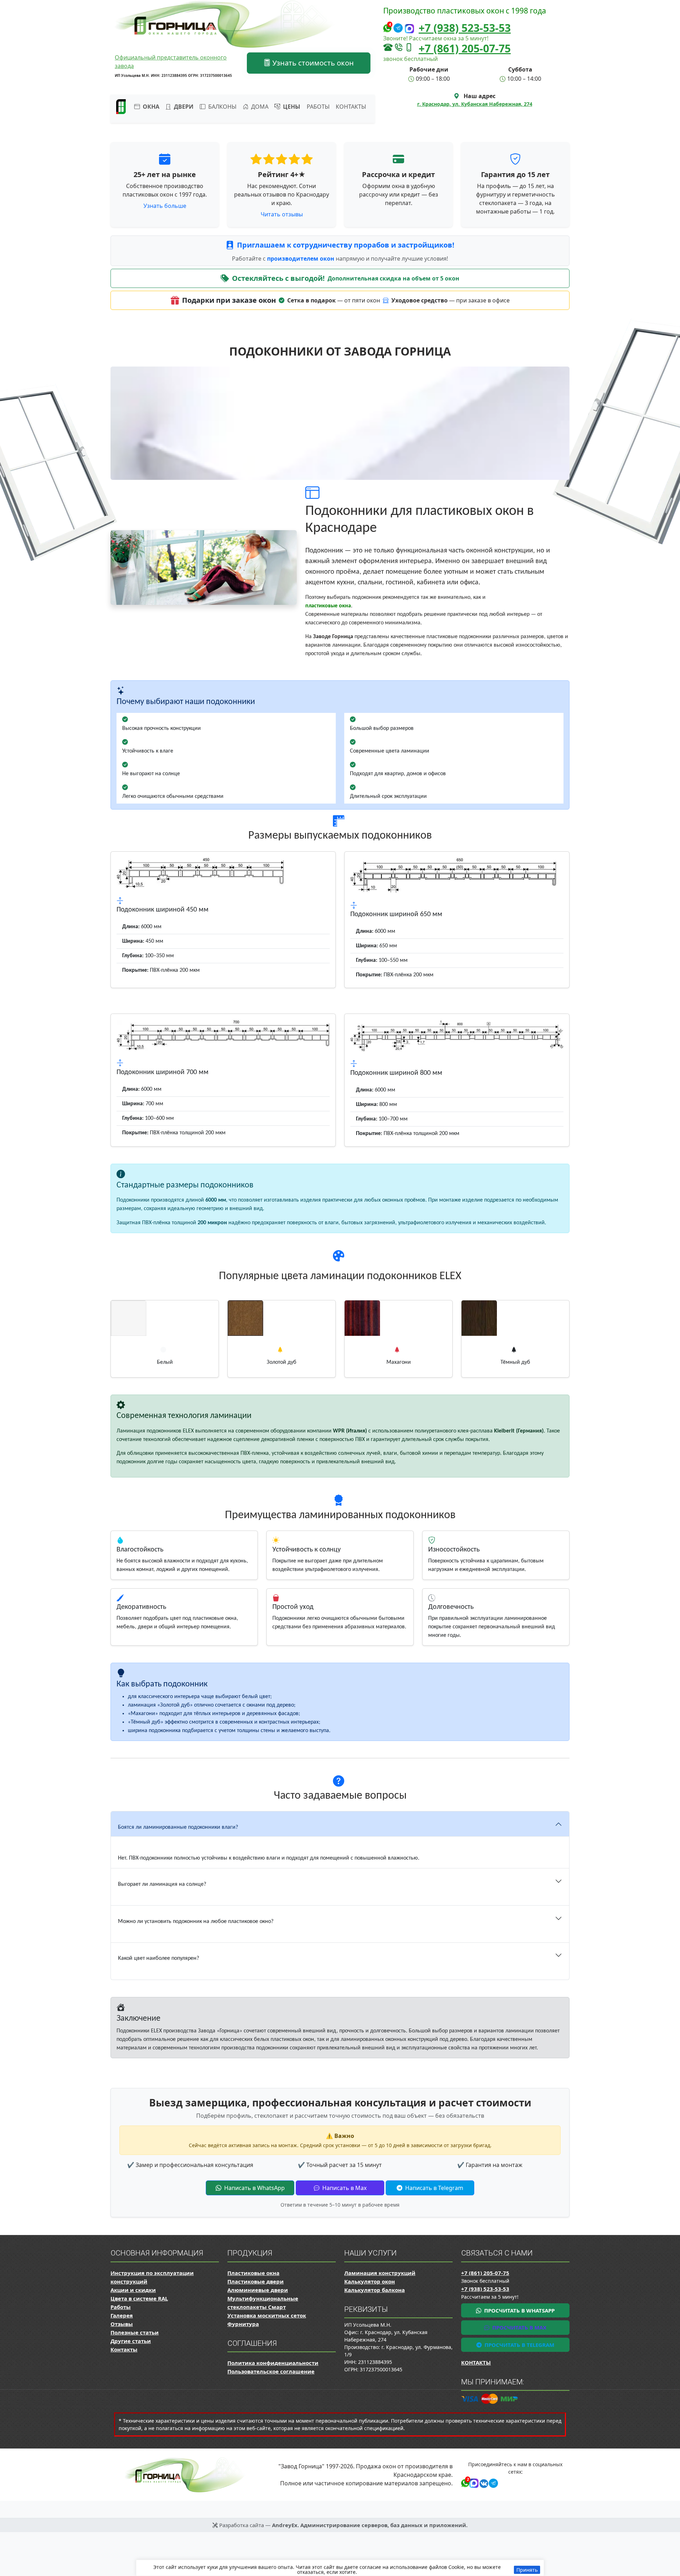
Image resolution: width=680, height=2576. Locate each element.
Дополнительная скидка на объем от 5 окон (393, 278)
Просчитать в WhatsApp (519, 2310)
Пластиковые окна (253, 2273)
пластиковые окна (328, 606)
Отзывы (122, 2324)
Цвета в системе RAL (139, 2298)
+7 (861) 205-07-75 (465, 48)
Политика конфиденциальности (273, 2363)
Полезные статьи (135, 2332)
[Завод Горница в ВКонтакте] (483, 2482)
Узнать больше (165, 206)
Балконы (222, 107)
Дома (259, 107)
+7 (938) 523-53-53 (465, 28)
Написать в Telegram (433, 2188)
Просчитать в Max (519, 2327)
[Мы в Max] (409, 29)
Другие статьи (131, 2341)
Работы (318, 107)
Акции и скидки (133, 2290)
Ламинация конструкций (380, 2273)
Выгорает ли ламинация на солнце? (162, 1884)
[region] (340, 2568)
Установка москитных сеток (267, 2315)
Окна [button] (150, 107)
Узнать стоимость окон (312, 63)
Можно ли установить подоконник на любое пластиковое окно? (196, 1922)
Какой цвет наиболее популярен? (158, 1958)
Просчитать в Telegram (519, 2345)
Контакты (351, 107)
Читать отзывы (282, 214)
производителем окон (301, 259)
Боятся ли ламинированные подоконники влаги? (178, 1827)
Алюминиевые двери (258, 2290)
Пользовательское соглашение (271, 2371)
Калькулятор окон (370, 2281)
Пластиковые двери (256, 2281)
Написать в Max (344, 2188)
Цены (291, 107)
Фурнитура (243, 2324)
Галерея (122, 2315)
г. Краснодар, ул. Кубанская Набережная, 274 (475, 104)
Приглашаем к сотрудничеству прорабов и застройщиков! (346, 245)
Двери (183, 107)
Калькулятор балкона (375, 2290)
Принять (527, 2570)
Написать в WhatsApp (254, 2188)
